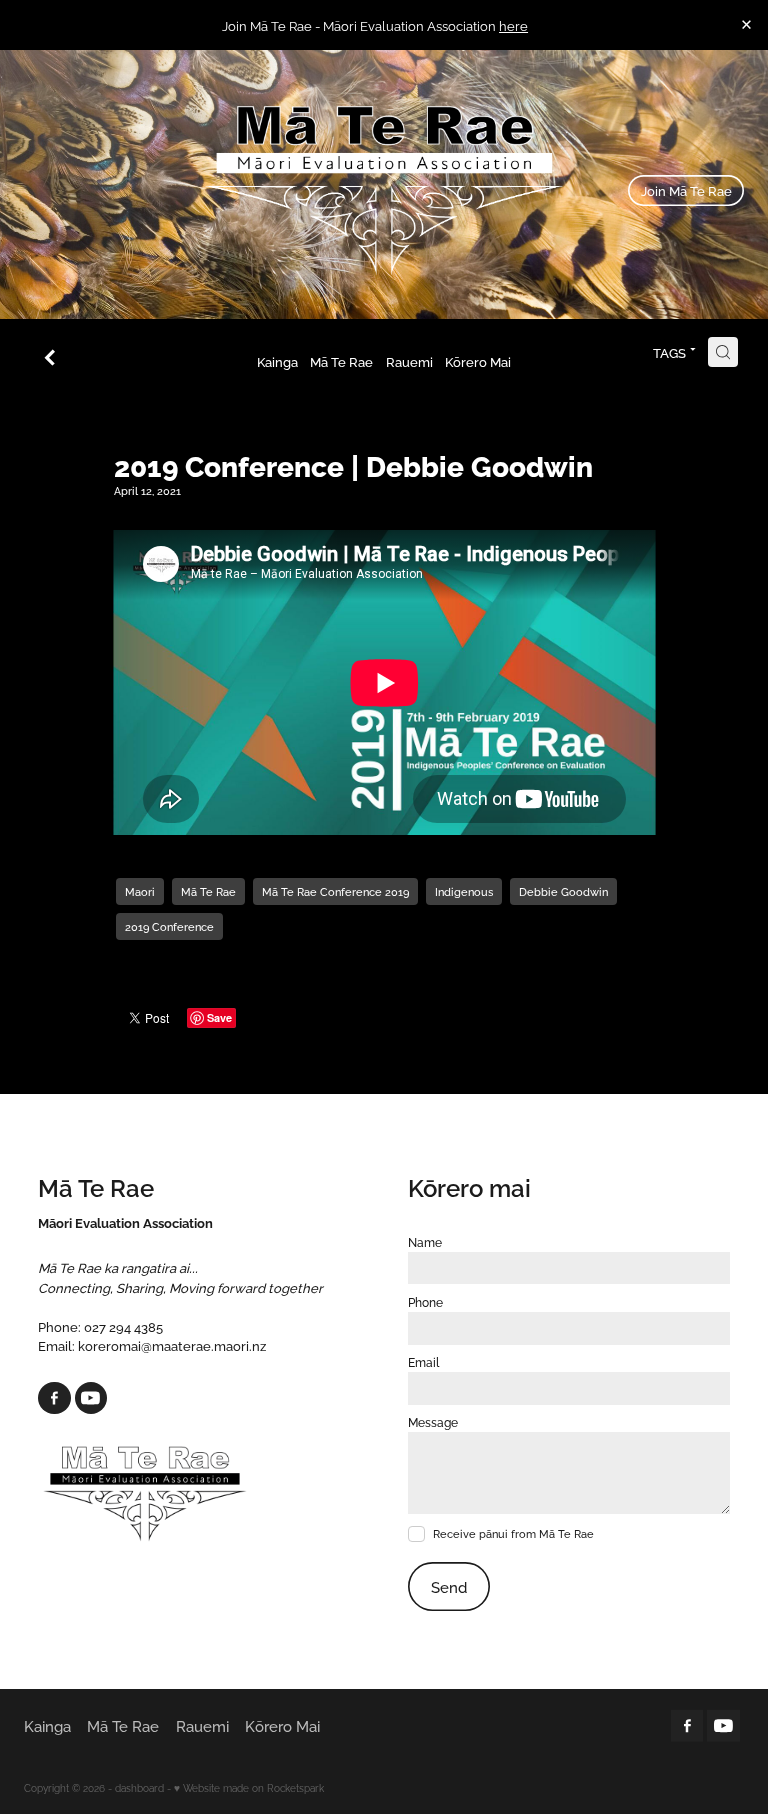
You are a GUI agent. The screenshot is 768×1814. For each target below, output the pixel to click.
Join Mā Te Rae (686, 190)
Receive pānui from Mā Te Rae (513, 1534)
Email (423, 1362)
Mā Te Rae (341, 361)
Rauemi (409, 361)
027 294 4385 (123, 1326)
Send (449, 1586)
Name (425, 1242)
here (513, 25)
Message (433, 1422)
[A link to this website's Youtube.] (91, 1398)
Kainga (277, 361)
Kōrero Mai (478, 361)
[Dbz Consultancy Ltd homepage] (384, 191)
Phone (425, 1302)
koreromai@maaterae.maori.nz (172, 1345)
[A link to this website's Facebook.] (54, 1398)
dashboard (139, 1787)
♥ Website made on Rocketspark (249, 1787)
